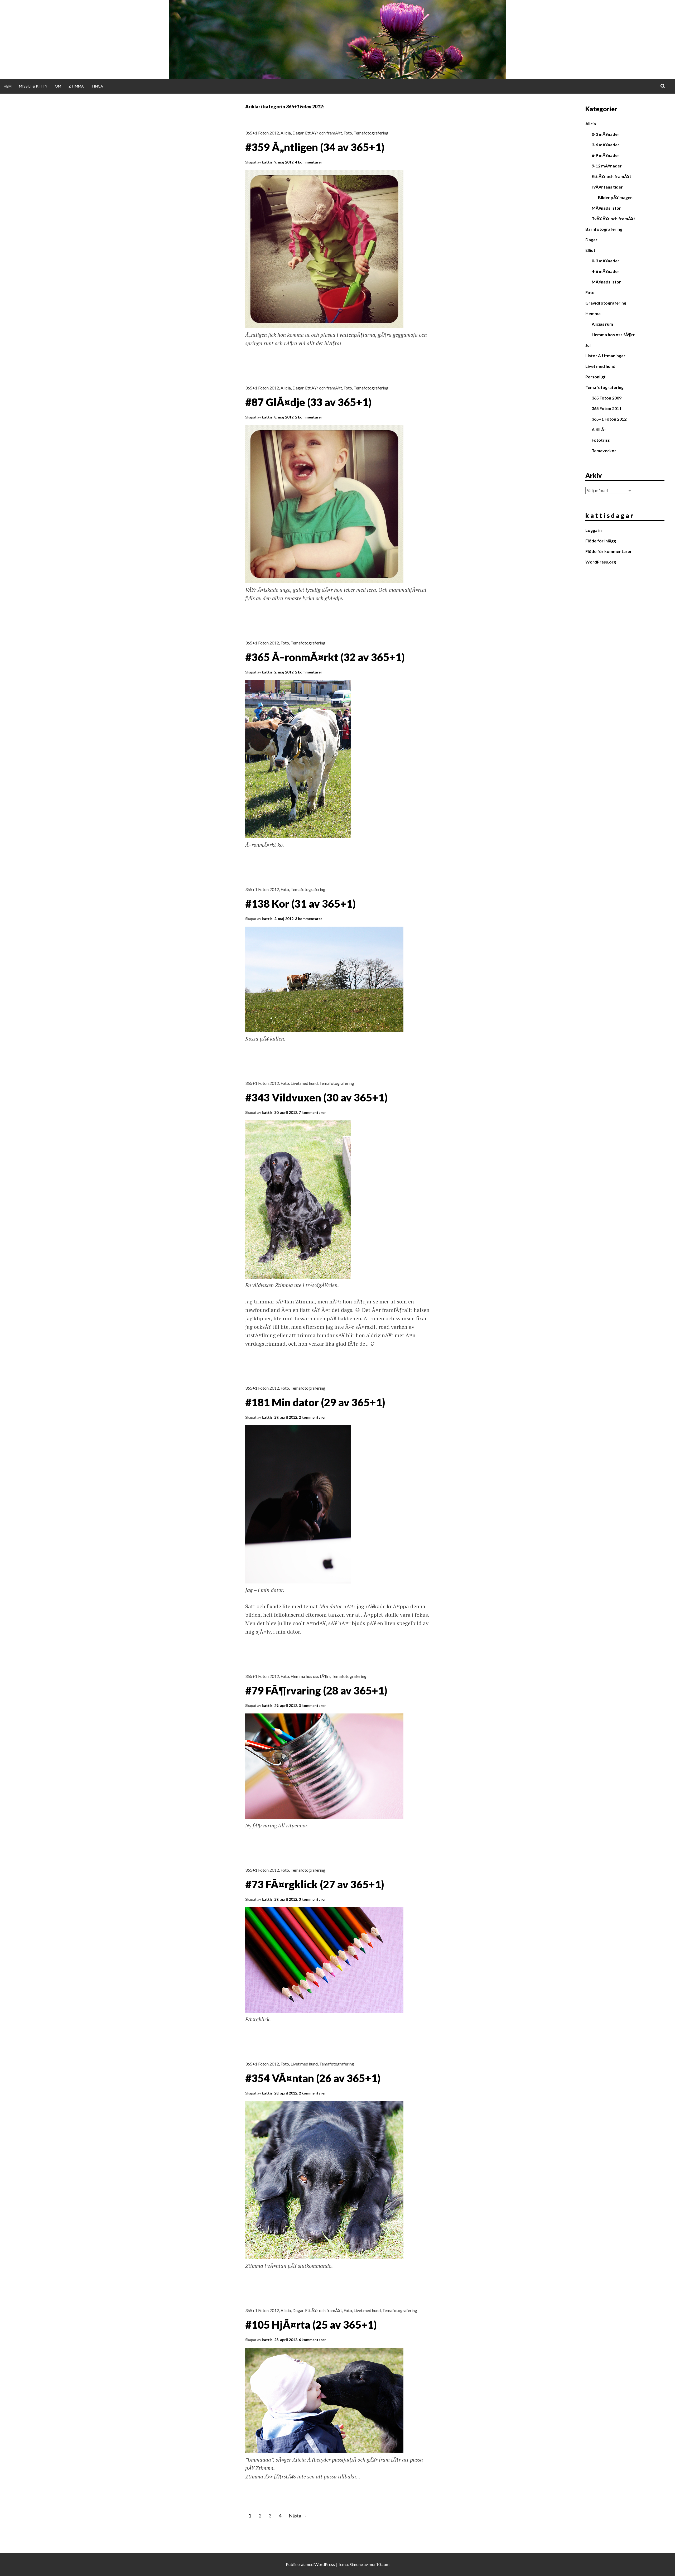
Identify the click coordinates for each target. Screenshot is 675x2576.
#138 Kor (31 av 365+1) (300, 904)
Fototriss (601, 440)
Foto (348, 133)
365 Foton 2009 (607, 398)
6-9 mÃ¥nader (606, 155)
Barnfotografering (604, 229)
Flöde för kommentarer (609, 551)
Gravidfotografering (606, 303)
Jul (588, 345)
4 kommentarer (309, 162)
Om (58, 86)
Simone (356, 2564)
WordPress (325, 2564)
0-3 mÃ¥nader (606, 134)
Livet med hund (304, 1083)
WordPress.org (601, 562)
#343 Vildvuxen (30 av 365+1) (316, 1097)
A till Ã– (599, 429)
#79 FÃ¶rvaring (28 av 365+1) (316, 1691)
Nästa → (298, 2516)
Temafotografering (371, 133)
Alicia (286, 133)
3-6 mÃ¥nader (606, 145)
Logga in (594, 530)
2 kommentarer (309, 417)
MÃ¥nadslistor (606, 208)
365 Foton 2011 (607, 408)
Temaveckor (604, 451)
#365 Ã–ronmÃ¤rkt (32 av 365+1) (325, 657)
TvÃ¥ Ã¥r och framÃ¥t (613, 218)
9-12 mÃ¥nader (607, 166)
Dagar (298, 133)
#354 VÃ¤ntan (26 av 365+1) (313, 2078)
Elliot (590, 250)
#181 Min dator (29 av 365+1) (315, 1402)
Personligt (596, 377)
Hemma (593, 313)
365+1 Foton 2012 (262, 133)
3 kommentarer (309, 919)
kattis (267, 162)
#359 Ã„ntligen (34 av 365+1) (315, 147)
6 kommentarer (312, 2340)
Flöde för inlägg (601, 541)
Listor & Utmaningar (605, 356)
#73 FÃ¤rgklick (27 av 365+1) (315, 1884)
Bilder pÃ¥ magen (615, 197)
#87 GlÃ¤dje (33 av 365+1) (308, 402)
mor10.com (379, 2564)
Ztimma (76, 86)
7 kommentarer (312, 1112)
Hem (8, 86)
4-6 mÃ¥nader (606, 271)
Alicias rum (602, 324)
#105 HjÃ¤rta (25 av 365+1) (311, 2325)
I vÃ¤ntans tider (607, 187)
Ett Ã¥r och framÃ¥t (324, 133)
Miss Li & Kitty (33, 86)
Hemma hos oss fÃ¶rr (310, 1676)
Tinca (97, 86)
